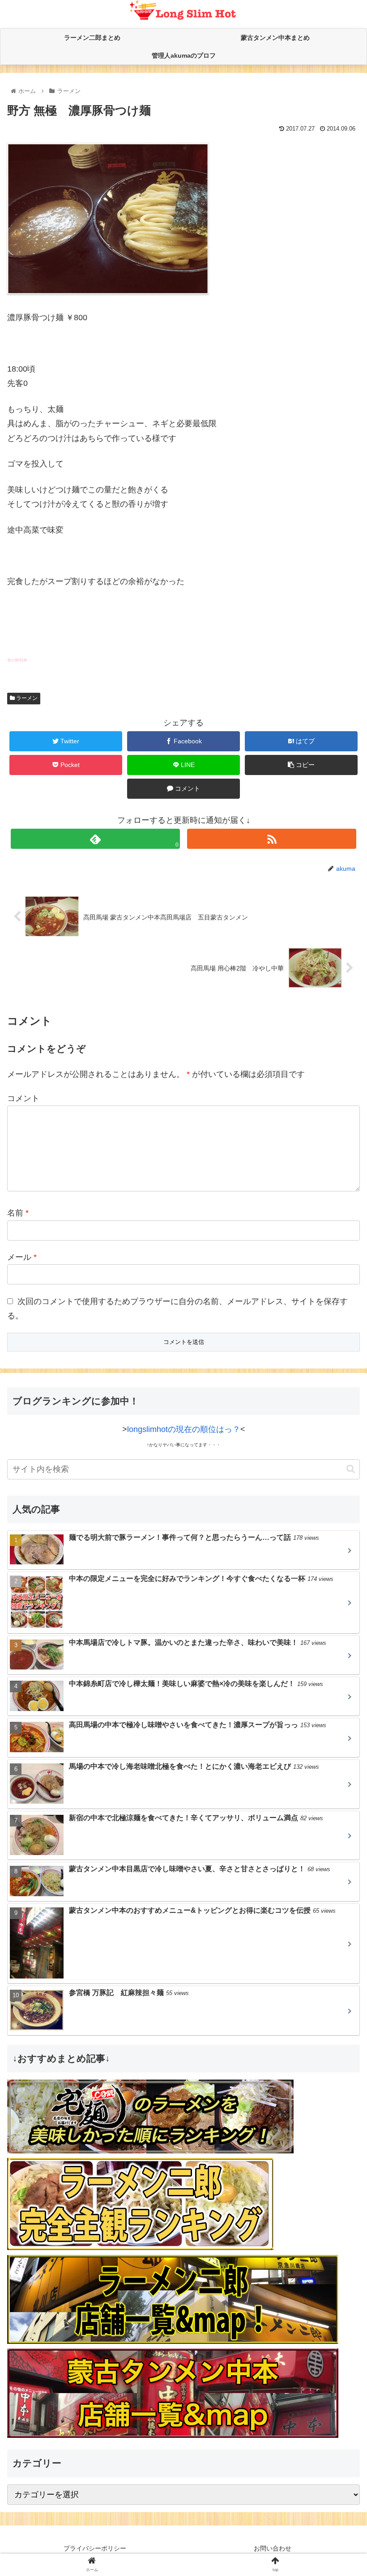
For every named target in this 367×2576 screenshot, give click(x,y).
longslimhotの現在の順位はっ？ (184, 1429)
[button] (351, 1469)
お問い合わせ (273, 2548)
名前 (18, 1213)
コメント (23, 1098)
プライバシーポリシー (95, 2548)
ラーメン (26, 698)
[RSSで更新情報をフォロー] (272, 839)
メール (22, 1257)
